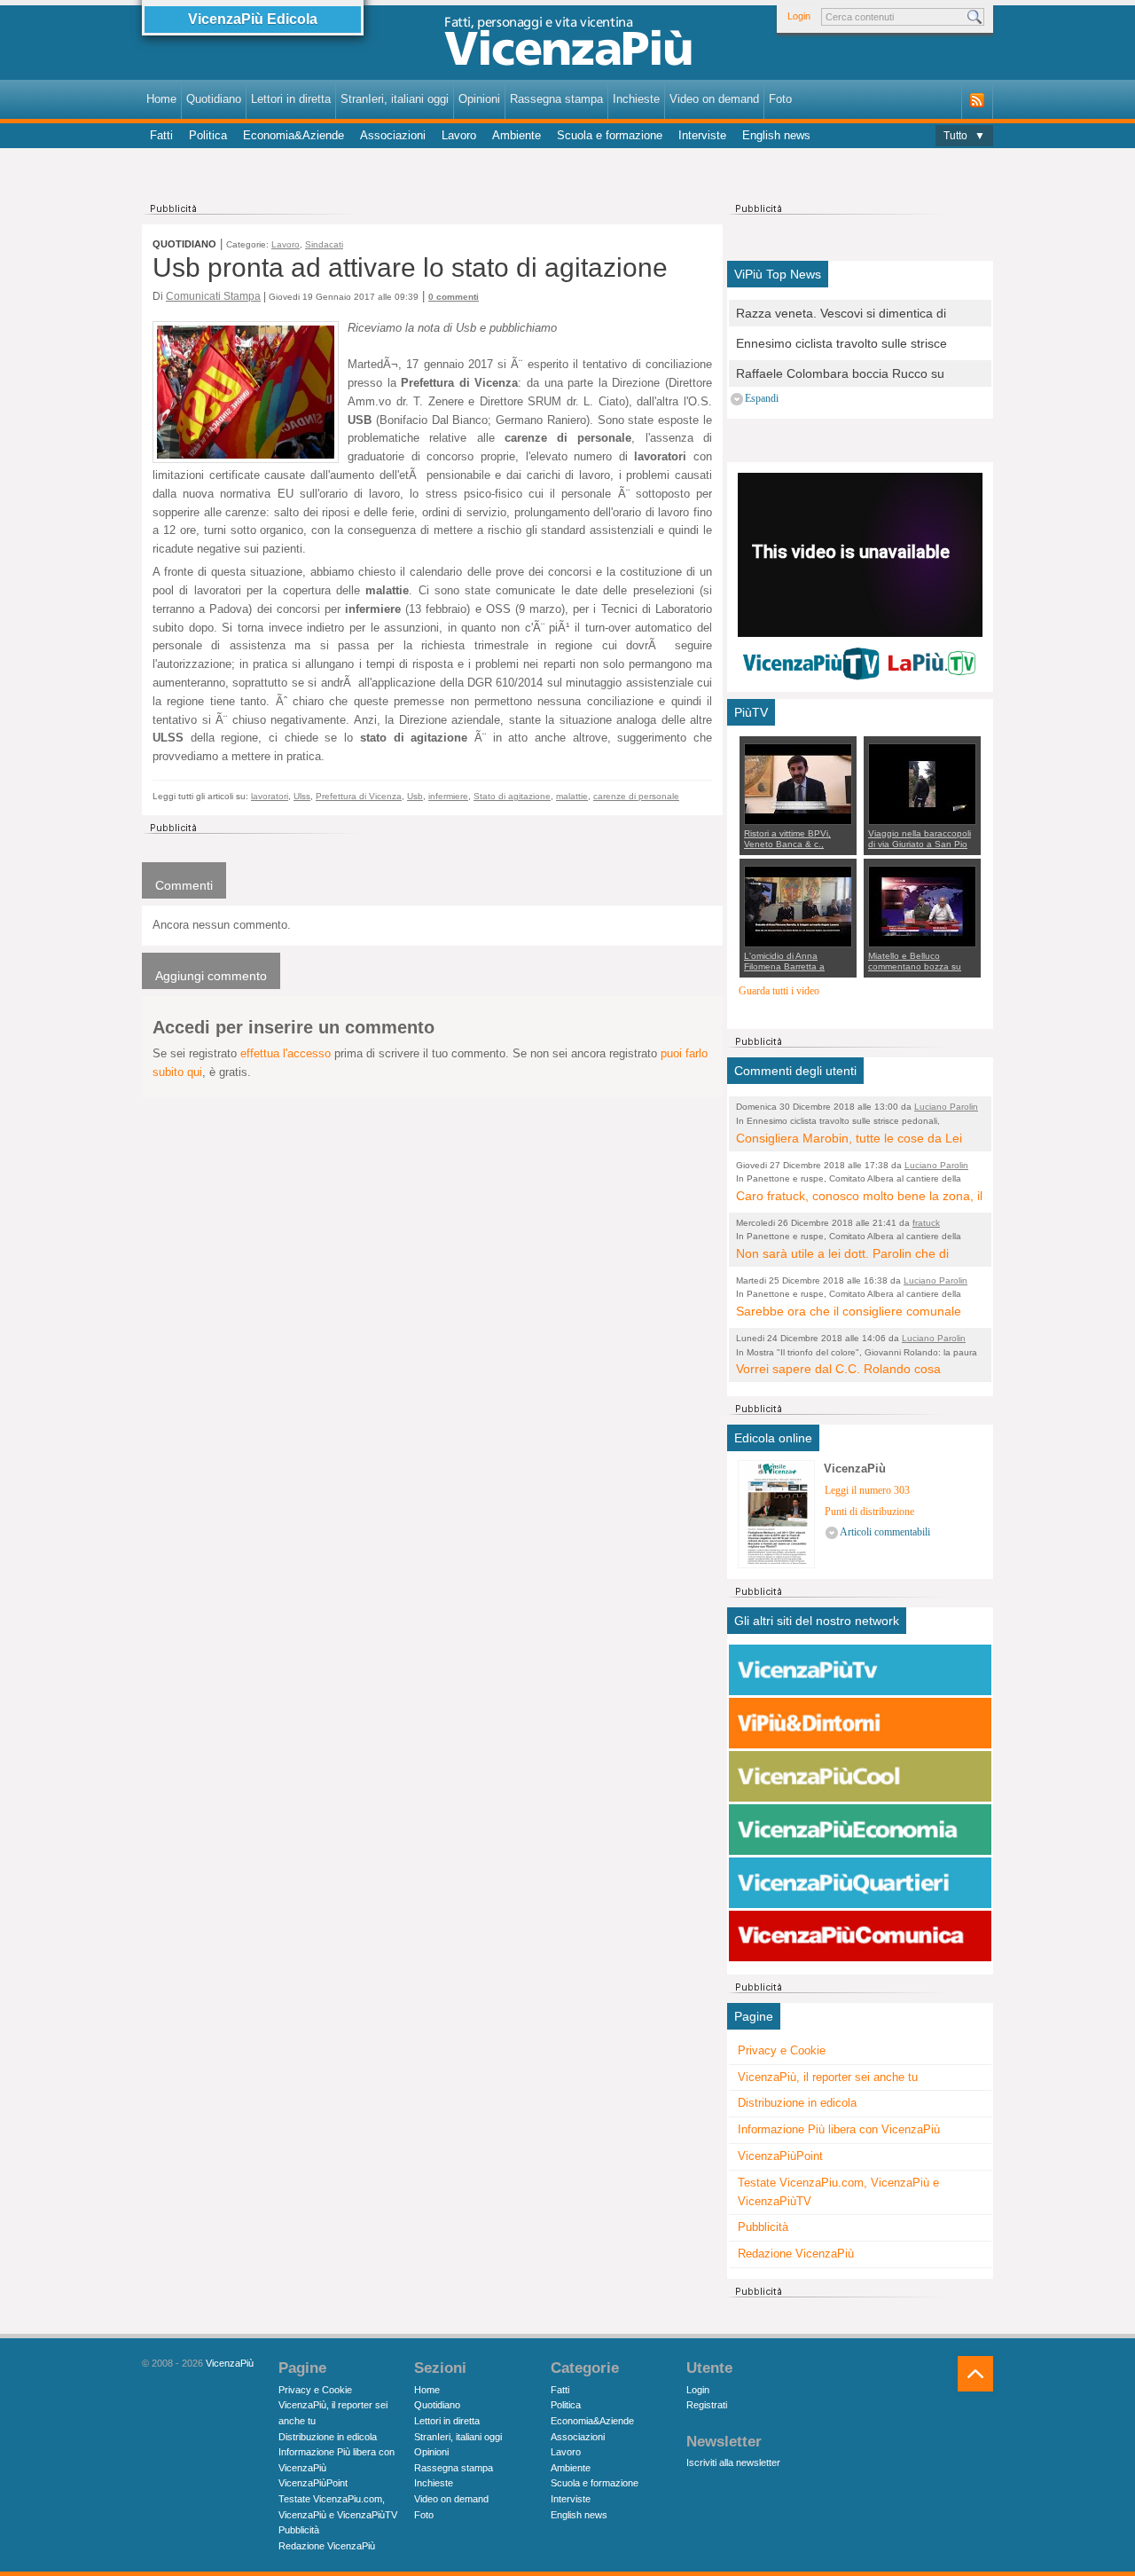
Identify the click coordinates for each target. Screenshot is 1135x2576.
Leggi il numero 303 (867, 1491)
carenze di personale (636, 796)
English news (776, 135)
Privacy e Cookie (782, 2050)
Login (799, 16)
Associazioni (393, 135)
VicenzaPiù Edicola (253, 19)
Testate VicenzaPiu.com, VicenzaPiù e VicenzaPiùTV (838, 2192)
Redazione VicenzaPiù (796, 2254)
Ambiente (517, 135)
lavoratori (270, 796)
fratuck (926, 1223)
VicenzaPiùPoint (780, 2156)
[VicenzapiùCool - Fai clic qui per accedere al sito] (860, 1777)
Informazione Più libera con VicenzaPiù (839, 2129)
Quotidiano (214, 99)
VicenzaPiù (230, 2363)
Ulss (302, 796)
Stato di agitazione (512, 796)
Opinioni (479, 99)
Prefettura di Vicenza (359, 796)
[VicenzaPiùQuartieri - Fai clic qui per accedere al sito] (860, 1883)
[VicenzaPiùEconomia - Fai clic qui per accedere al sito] (860, 1830)
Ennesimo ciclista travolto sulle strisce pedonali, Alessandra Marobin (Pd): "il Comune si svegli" (841, 345)
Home (161, 99)
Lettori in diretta (291, 99)
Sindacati (324, 244)
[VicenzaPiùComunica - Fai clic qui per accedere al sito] (860, 1936)
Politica (208, 135)
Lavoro (459, 135)
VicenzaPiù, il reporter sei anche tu (828, 2077)
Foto (780, 99)
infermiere (448, 796)
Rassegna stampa (556, 99)
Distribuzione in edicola (797, 2103)
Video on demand (714, 99)
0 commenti (454, 297)
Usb (415, 796)
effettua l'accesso (286, 1053)
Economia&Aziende (294, 135)
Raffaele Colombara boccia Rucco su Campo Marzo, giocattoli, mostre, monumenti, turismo (840, 375)
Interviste (702, 135)
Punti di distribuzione (869, 1512)
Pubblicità (763, 2227)
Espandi (762, 399)
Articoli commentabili (885, 1532)
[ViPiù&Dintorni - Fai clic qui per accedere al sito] (860, 1724)
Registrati (707, 2405)
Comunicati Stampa (213, 296)
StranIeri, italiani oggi (395, 99)
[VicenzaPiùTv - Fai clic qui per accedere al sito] (860, 1670)
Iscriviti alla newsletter (733, 2462)
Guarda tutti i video (779, 991)
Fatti (161, 135)
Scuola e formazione (610, 135)
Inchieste (636, 99)
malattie (572, 796)
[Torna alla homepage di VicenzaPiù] (567, 46)
